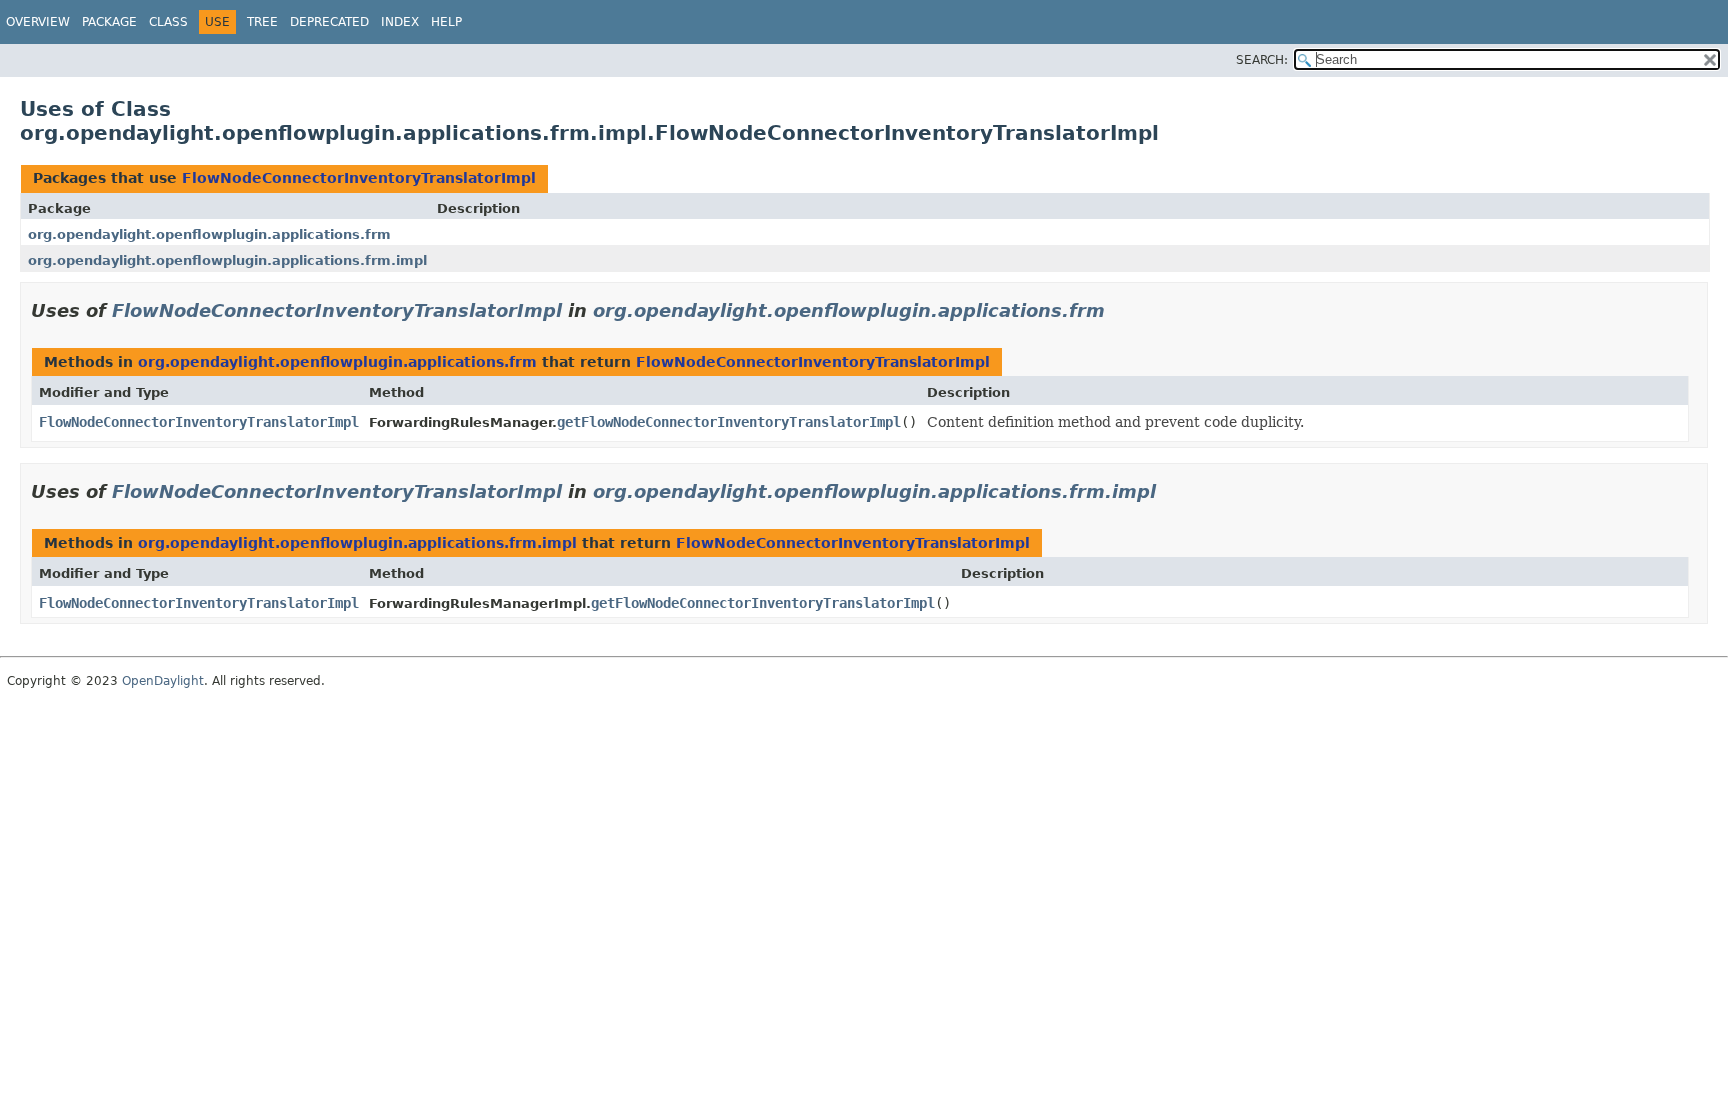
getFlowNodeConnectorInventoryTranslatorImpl (729, 422)
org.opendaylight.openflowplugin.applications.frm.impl (227, 260)
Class (168, 22)
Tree (262, 22)
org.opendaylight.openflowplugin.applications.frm (209, 234)
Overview (38, 22)
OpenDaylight (163, 681)
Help (446, 22)
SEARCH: (1262, 60)
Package (109, 22)
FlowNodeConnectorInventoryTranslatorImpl (359, 178)
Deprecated (329, 22)
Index (400, 22)
